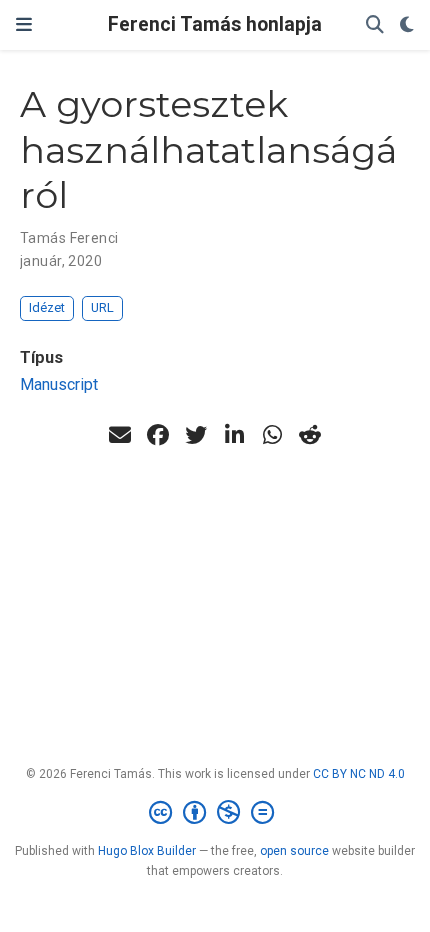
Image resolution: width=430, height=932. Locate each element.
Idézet (47, 307)
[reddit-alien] (310, 435)
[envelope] (120, 435)
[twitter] (196, 435)
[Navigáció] (24, 25)
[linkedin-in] (234, 435)
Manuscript (59, 384)
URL (102, 307)
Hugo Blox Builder (147, 851)
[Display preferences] (407, 25)
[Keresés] (375, 25)
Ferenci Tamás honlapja (215, 24)
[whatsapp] (272, 435)
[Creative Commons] (215, 813)
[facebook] (158, 435)
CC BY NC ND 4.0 (359, 774)
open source (294, 851)
